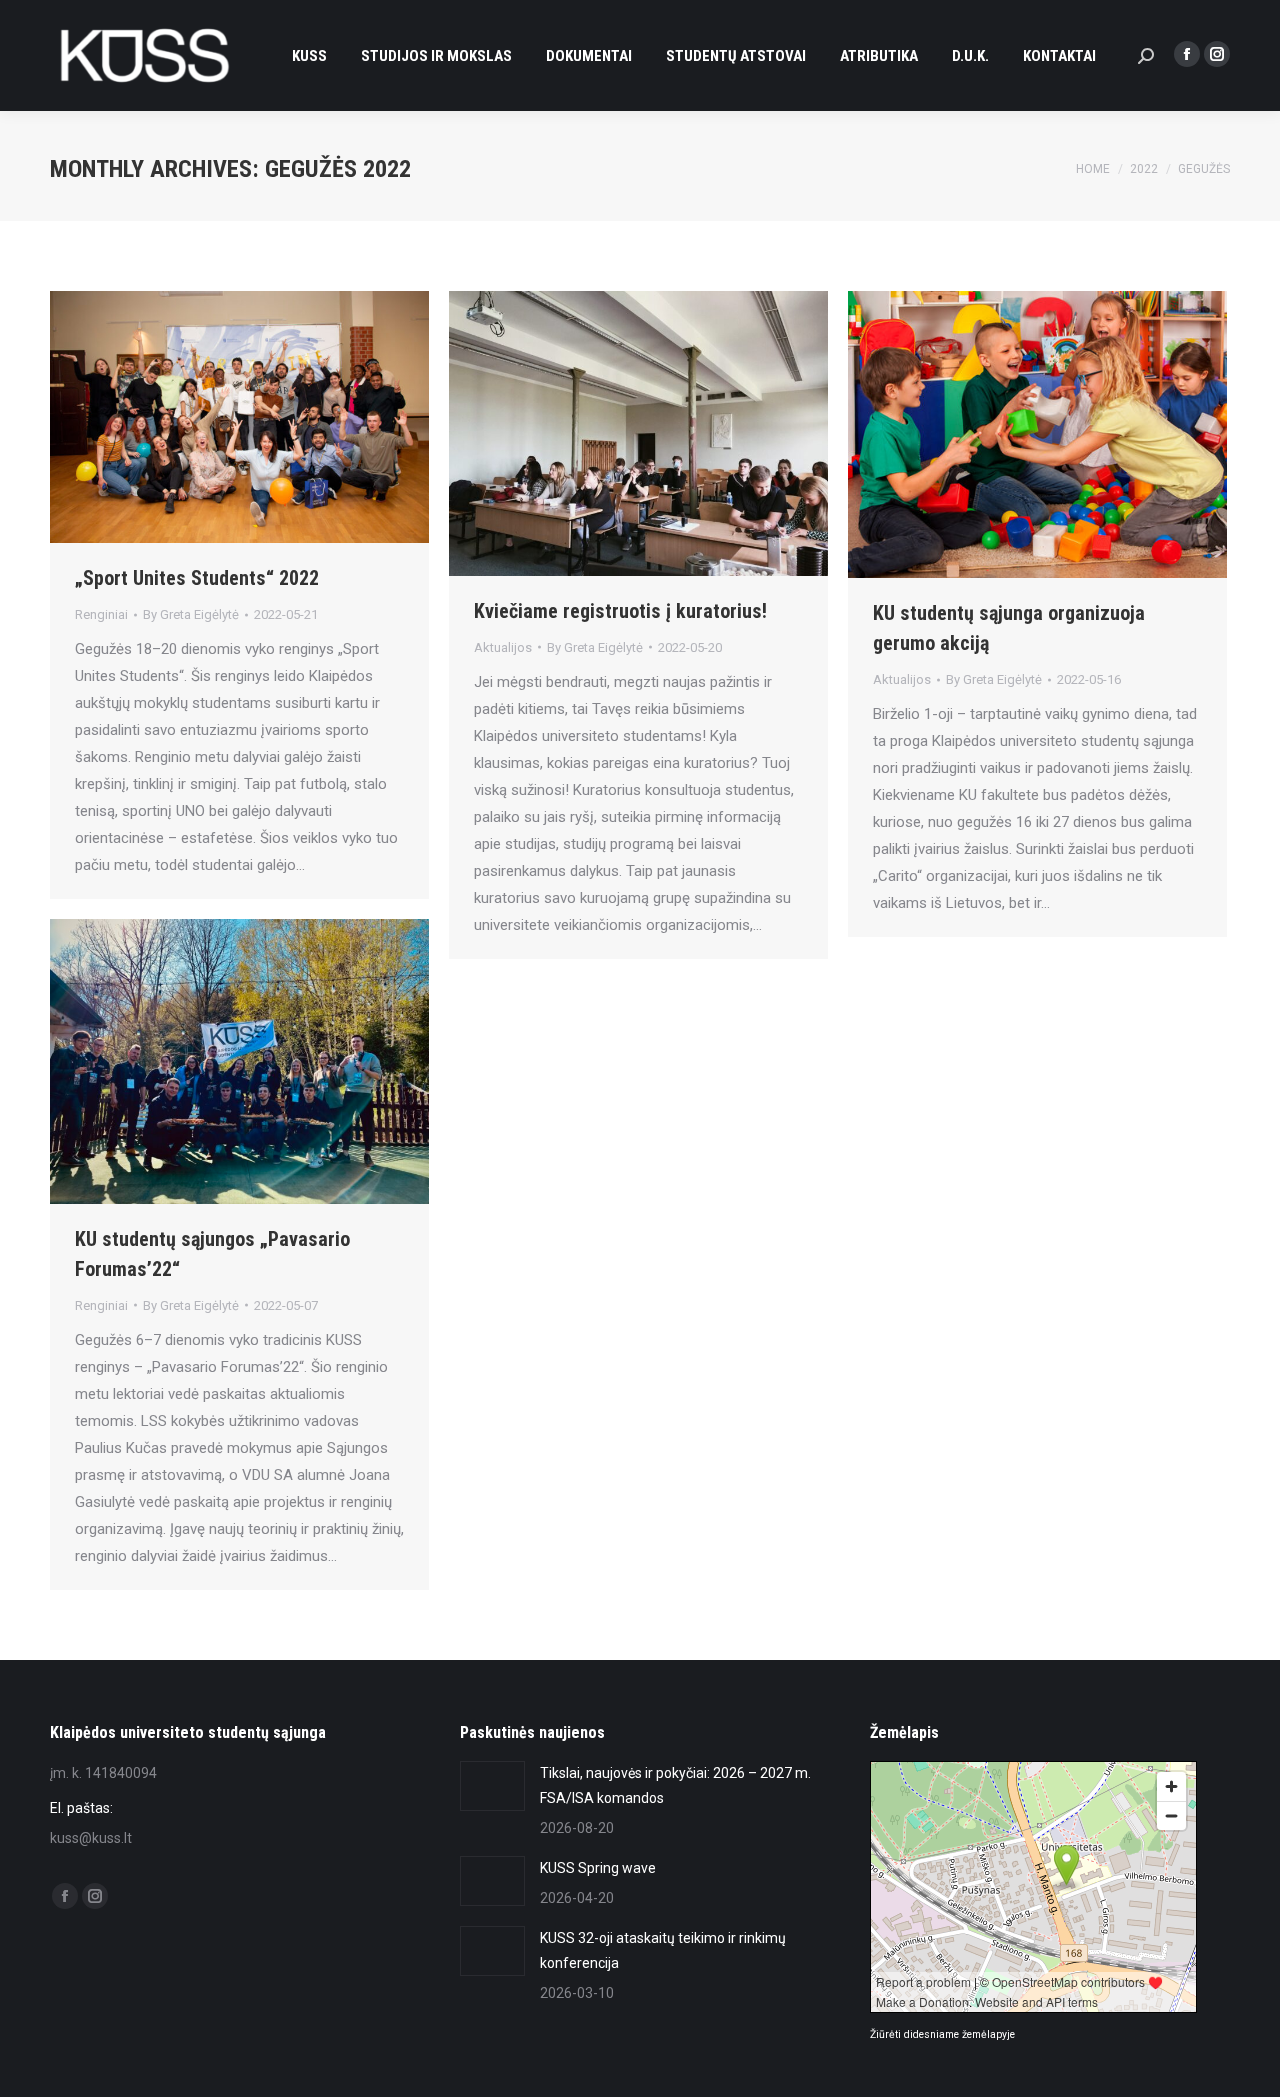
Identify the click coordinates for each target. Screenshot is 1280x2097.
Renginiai (101, 614)
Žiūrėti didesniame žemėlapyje (942, 2034)
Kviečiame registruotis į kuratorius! (620, 611)
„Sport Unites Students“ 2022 (197, 578)
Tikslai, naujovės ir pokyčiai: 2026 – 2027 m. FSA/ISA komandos (675, 1785)
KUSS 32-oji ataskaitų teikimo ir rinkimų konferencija (663, 1950)
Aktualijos (503, 647)
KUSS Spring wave (598, 1868)
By (191, 614)
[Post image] (492, 1786)
